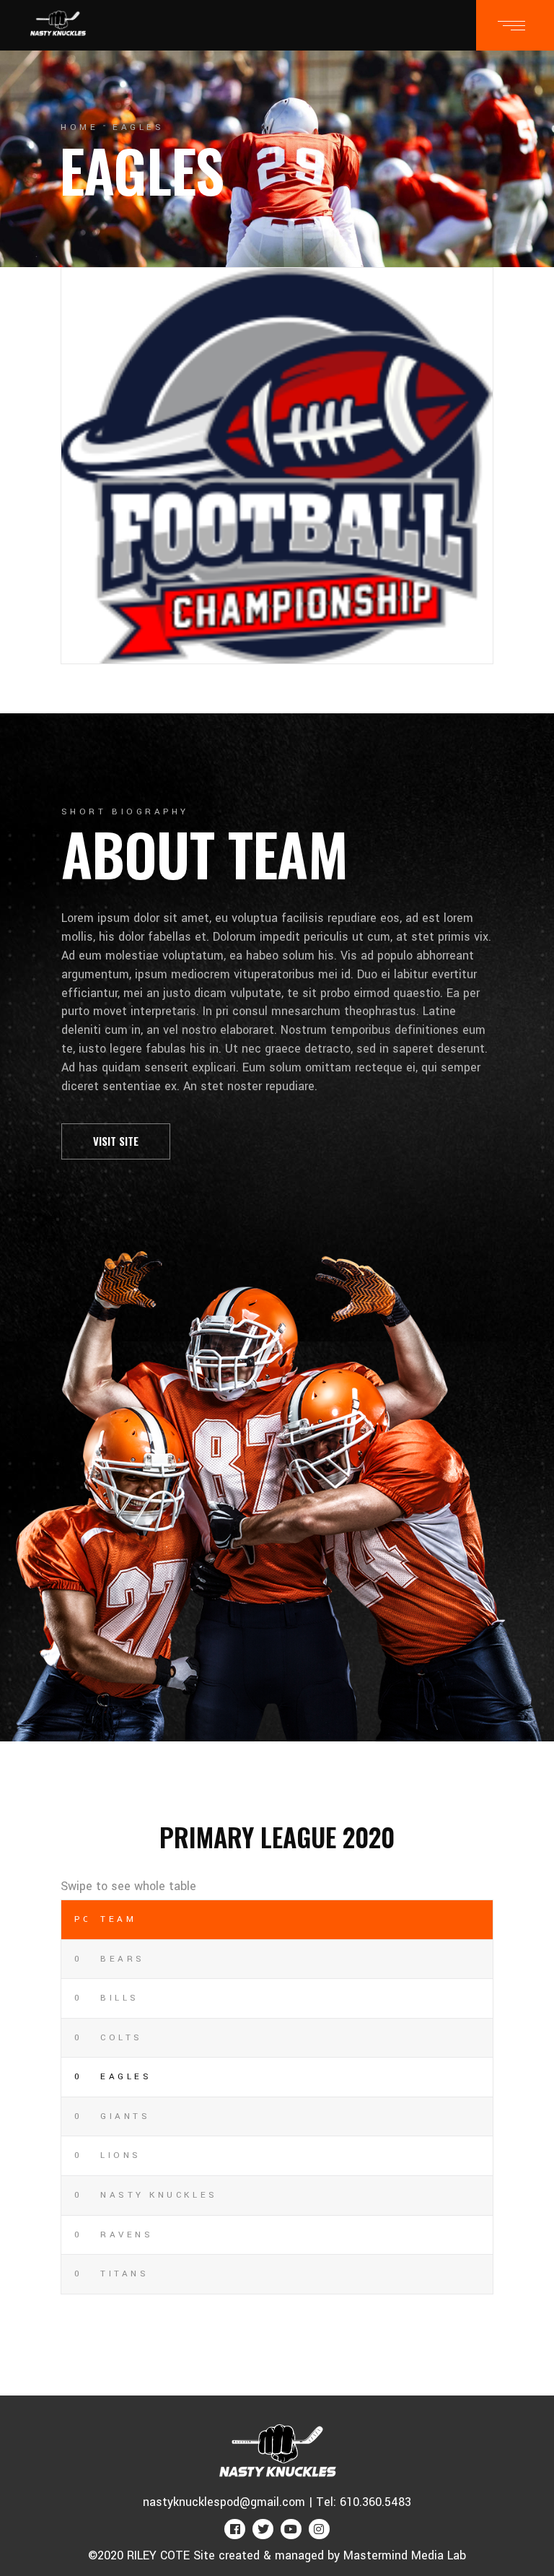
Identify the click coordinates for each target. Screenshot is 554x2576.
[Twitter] (263, 2529)
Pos (81, 1919)
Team (118, 1919)
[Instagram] (319, 2529)
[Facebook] (235, 2529)
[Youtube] (291, 2529)
